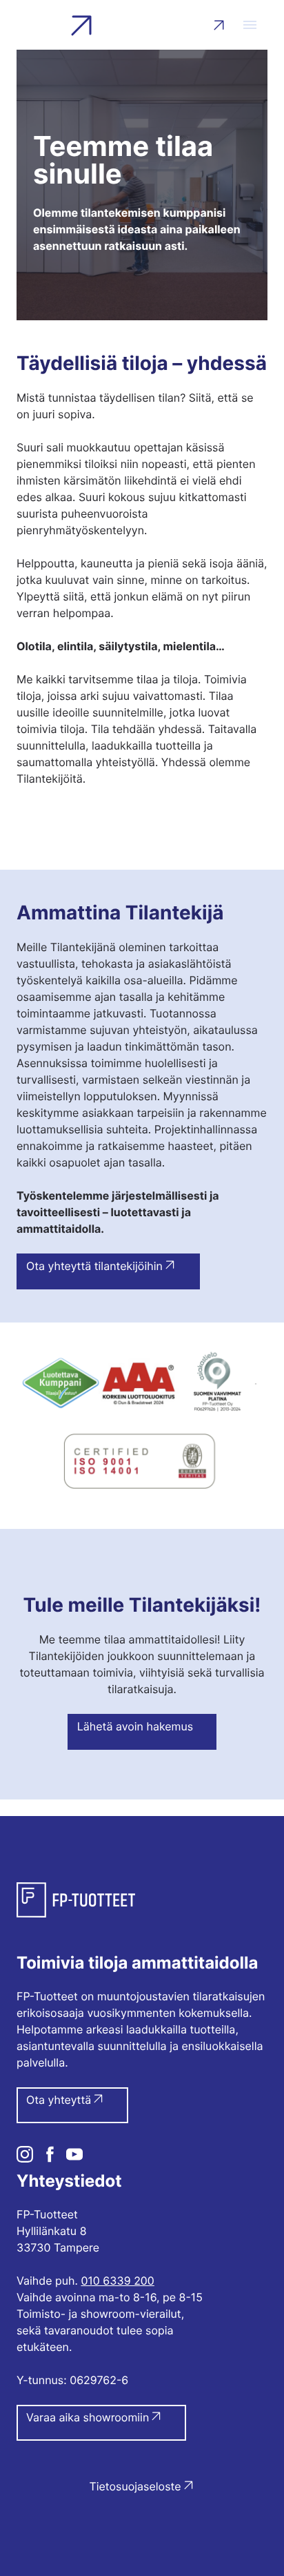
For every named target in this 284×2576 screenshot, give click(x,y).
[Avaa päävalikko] (250, 25)
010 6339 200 (117, 2281)
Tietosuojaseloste (135, 2486)
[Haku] (217, 25)
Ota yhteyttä (59, 2100)
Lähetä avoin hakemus (135, 1726)
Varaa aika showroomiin (88, 2417)
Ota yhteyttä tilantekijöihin (94, 1266)
